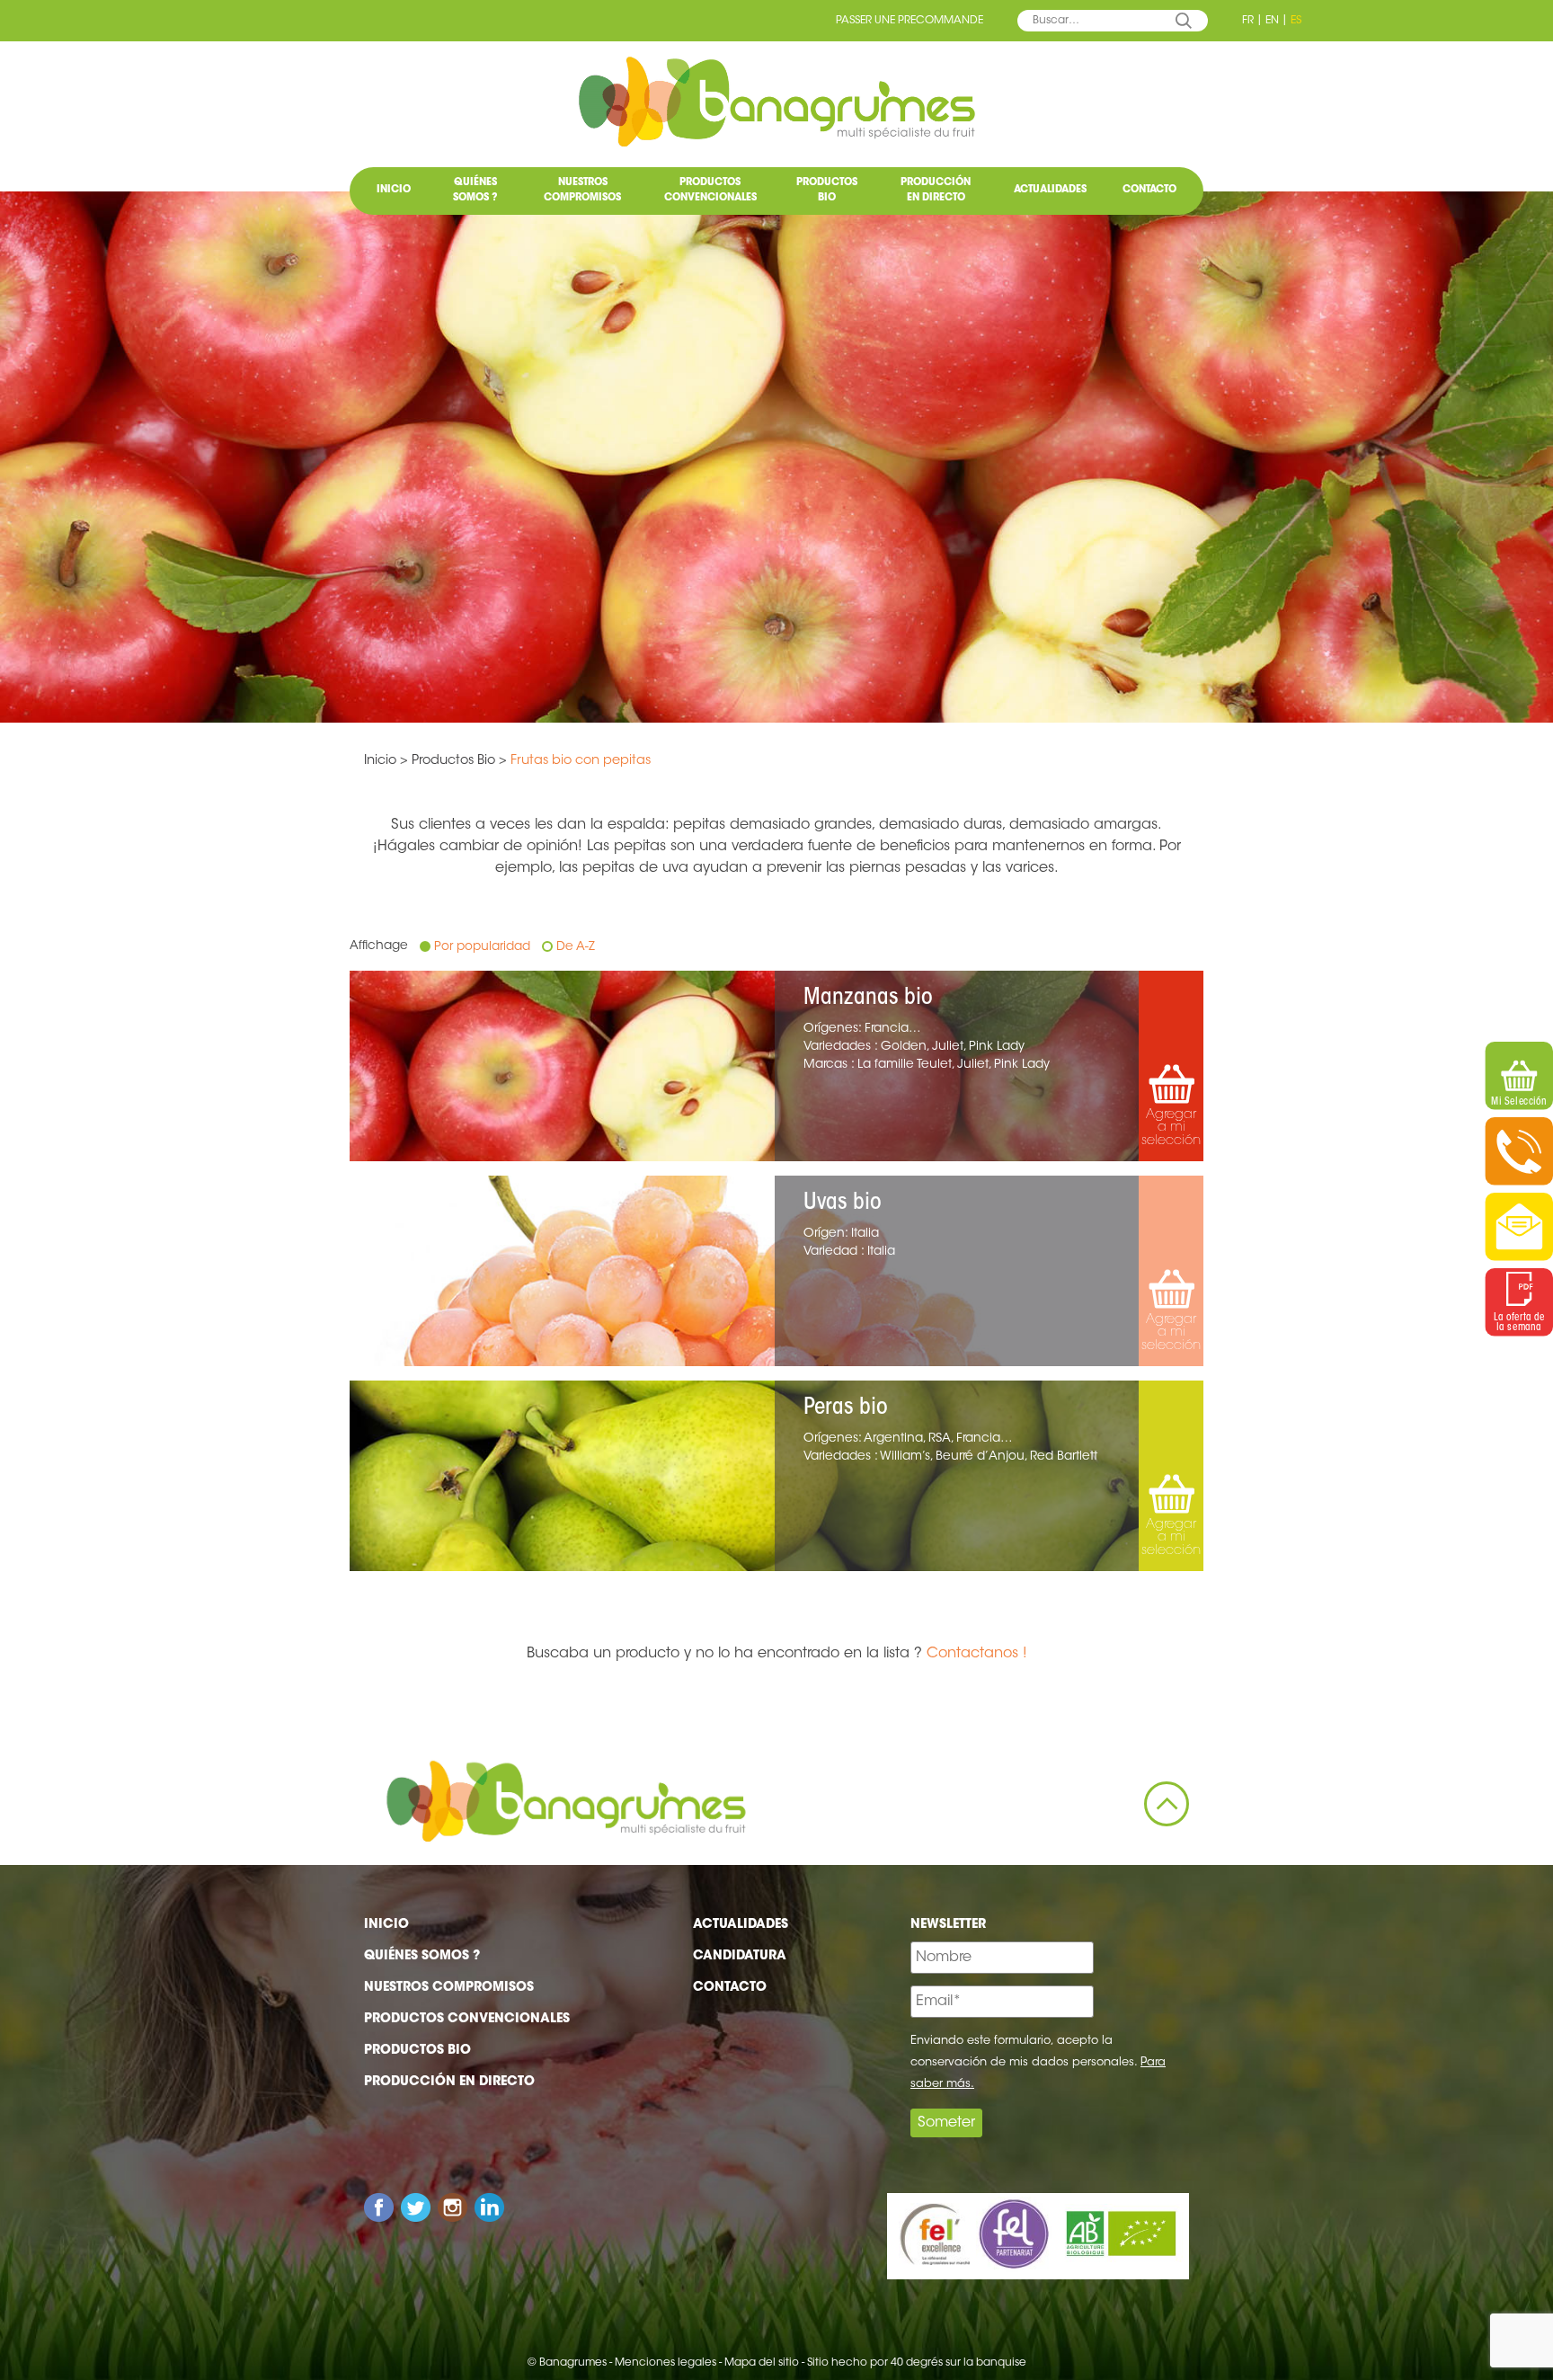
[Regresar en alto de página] (1167, 1804)
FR (1248, 21)
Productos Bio (827, 191)
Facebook (379, 2208)
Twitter (416, 2208)
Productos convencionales (710, 191)
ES (1296, 21)
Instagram (453, 2208)
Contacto (1149, 190)
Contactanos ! (977, 1654)
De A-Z (576, 947)
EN (1272, 21)
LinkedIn (489, 2208)
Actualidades (1050, 190)
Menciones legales (666, 2363)
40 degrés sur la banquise (958, 2363)
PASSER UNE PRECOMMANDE (910, 21)
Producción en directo (936, 191)
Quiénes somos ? (475, 191)
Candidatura (740, 1957)
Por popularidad (482, 947)
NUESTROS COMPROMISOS (582, 191)
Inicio (394, 190)
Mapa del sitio (762, 2363)
